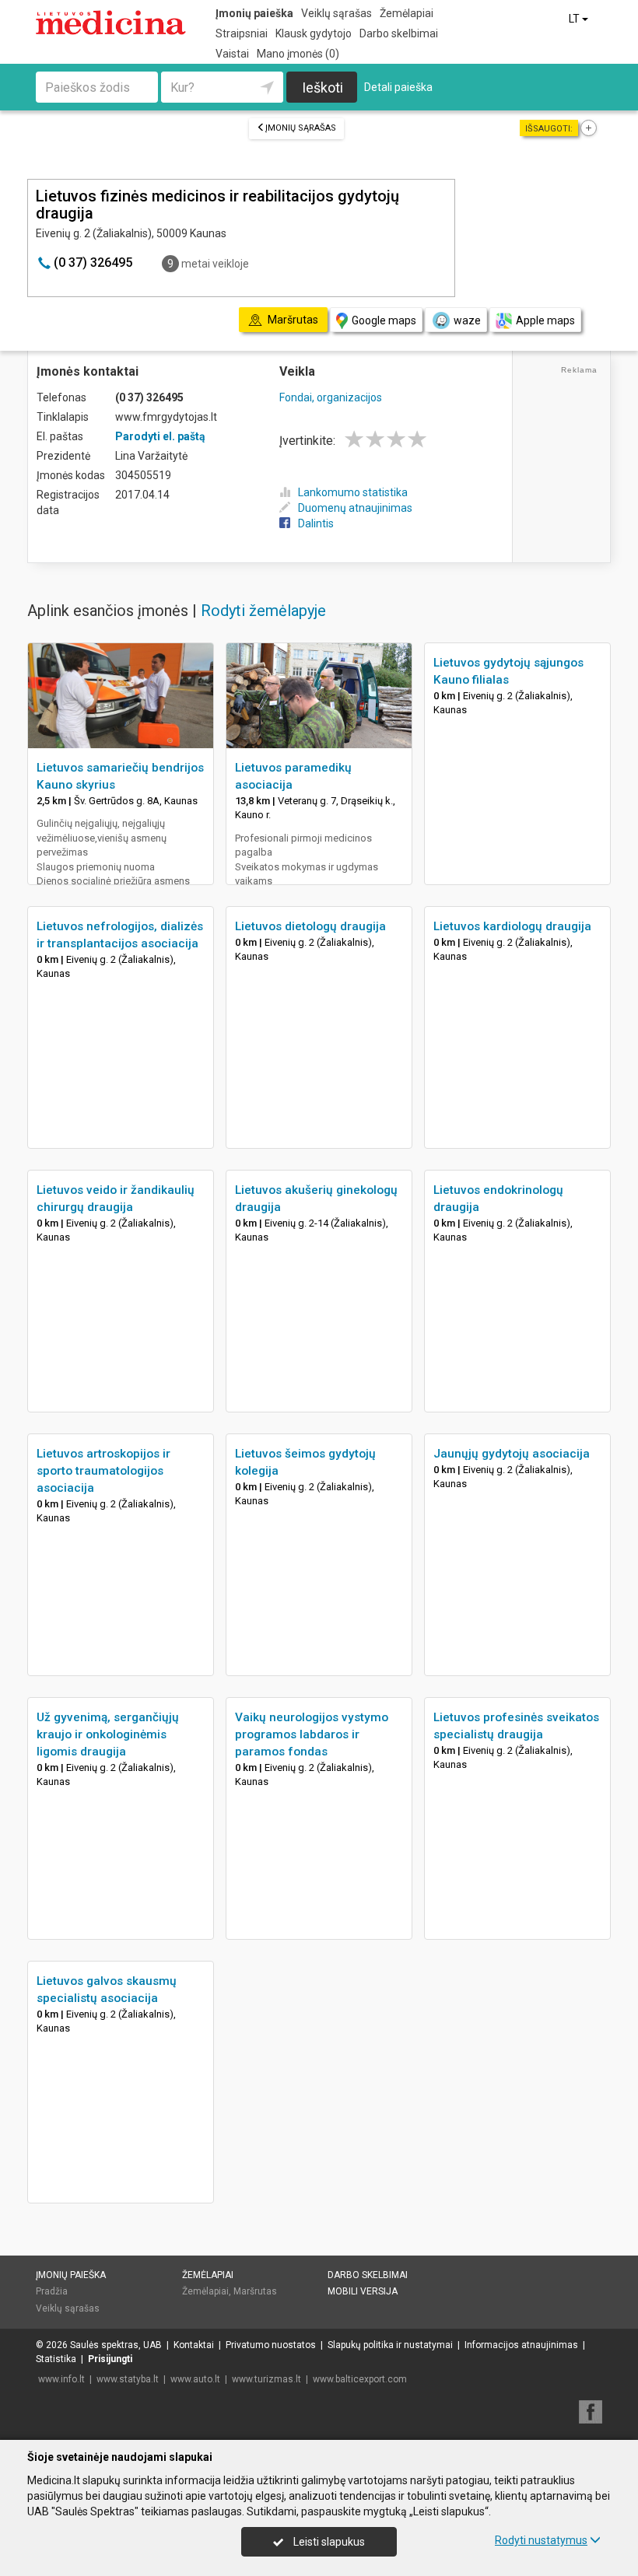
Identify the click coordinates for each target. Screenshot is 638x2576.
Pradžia (52, 2291)
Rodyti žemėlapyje (263, 611)
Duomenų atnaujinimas (355, 508)
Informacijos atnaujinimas (521, 2345)
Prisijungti (110, 2359)
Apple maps (545, 320)
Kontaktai (194, 2345)
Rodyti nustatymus (541, 2540)
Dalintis (316, 523)
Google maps (384, 320)
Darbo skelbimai (399, 33)
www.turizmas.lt (266, 2379)
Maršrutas (255, 2291)
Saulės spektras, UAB (116, 2345)
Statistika (56, 2359)
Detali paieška (398, 87)
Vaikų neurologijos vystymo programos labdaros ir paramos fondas (312, 1734)
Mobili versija (363, 2291)
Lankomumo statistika (353, 492)
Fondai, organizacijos (331, 397)
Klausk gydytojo (314, 33)
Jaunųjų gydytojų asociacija (512, 1454)
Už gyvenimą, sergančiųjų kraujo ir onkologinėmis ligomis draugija (108, 1734)
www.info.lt (61, 2379)
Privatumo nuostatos (271, 2345)
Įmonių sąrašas (301, 128)
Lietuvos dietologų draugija (310, 926)
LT (575, 19)
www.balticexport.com (360, 2379)
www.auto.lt (195, 2379)
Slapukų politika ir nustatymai (390, 2345)
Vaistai (232, 54)
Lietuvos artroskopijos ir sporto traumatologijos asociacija (103, 1471)
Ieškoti (323, 87)
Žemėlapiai (407, 13)
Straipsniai (242, 33)
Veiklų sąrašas (337, 13)
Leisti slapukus (328, 2542)
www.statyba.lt (128, 2379)
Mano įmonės (298, 54)
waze (467, 320)
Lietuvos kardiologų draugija (512, 926)
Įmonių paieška (254, 13)
